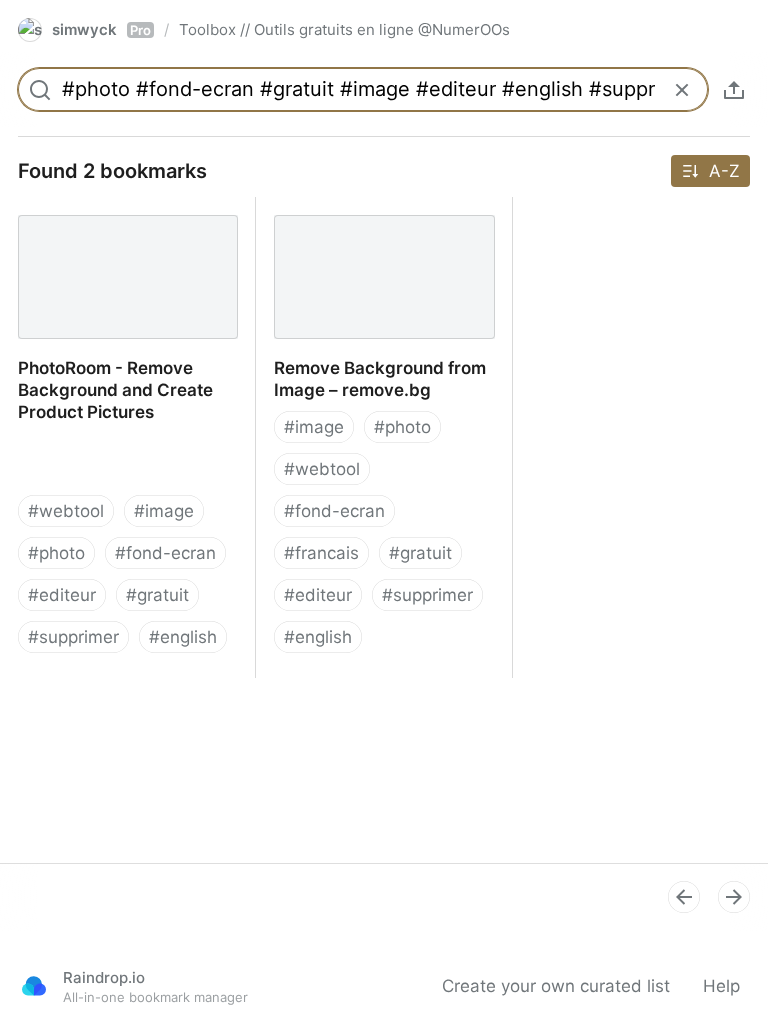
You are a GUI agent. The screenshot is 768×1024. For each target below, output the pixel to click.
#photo (56, 553)
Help (721, 986)
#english (183, 637)
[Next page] (734, 897)
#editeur (62, 595)
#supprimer (73, 637)
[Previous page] (684, 897)
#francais (321, 553)
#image (164, 511)
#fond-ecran (165, 553)
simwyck (101, 29)
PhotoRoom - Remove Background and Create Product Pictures (95, 230)
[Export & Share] (734, 90)
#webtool (66, 511)
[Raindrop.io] (34, 986)
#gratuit (157, 595)
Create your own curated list (556, 986)
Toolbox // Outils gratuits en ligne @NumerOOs (344, 29)
